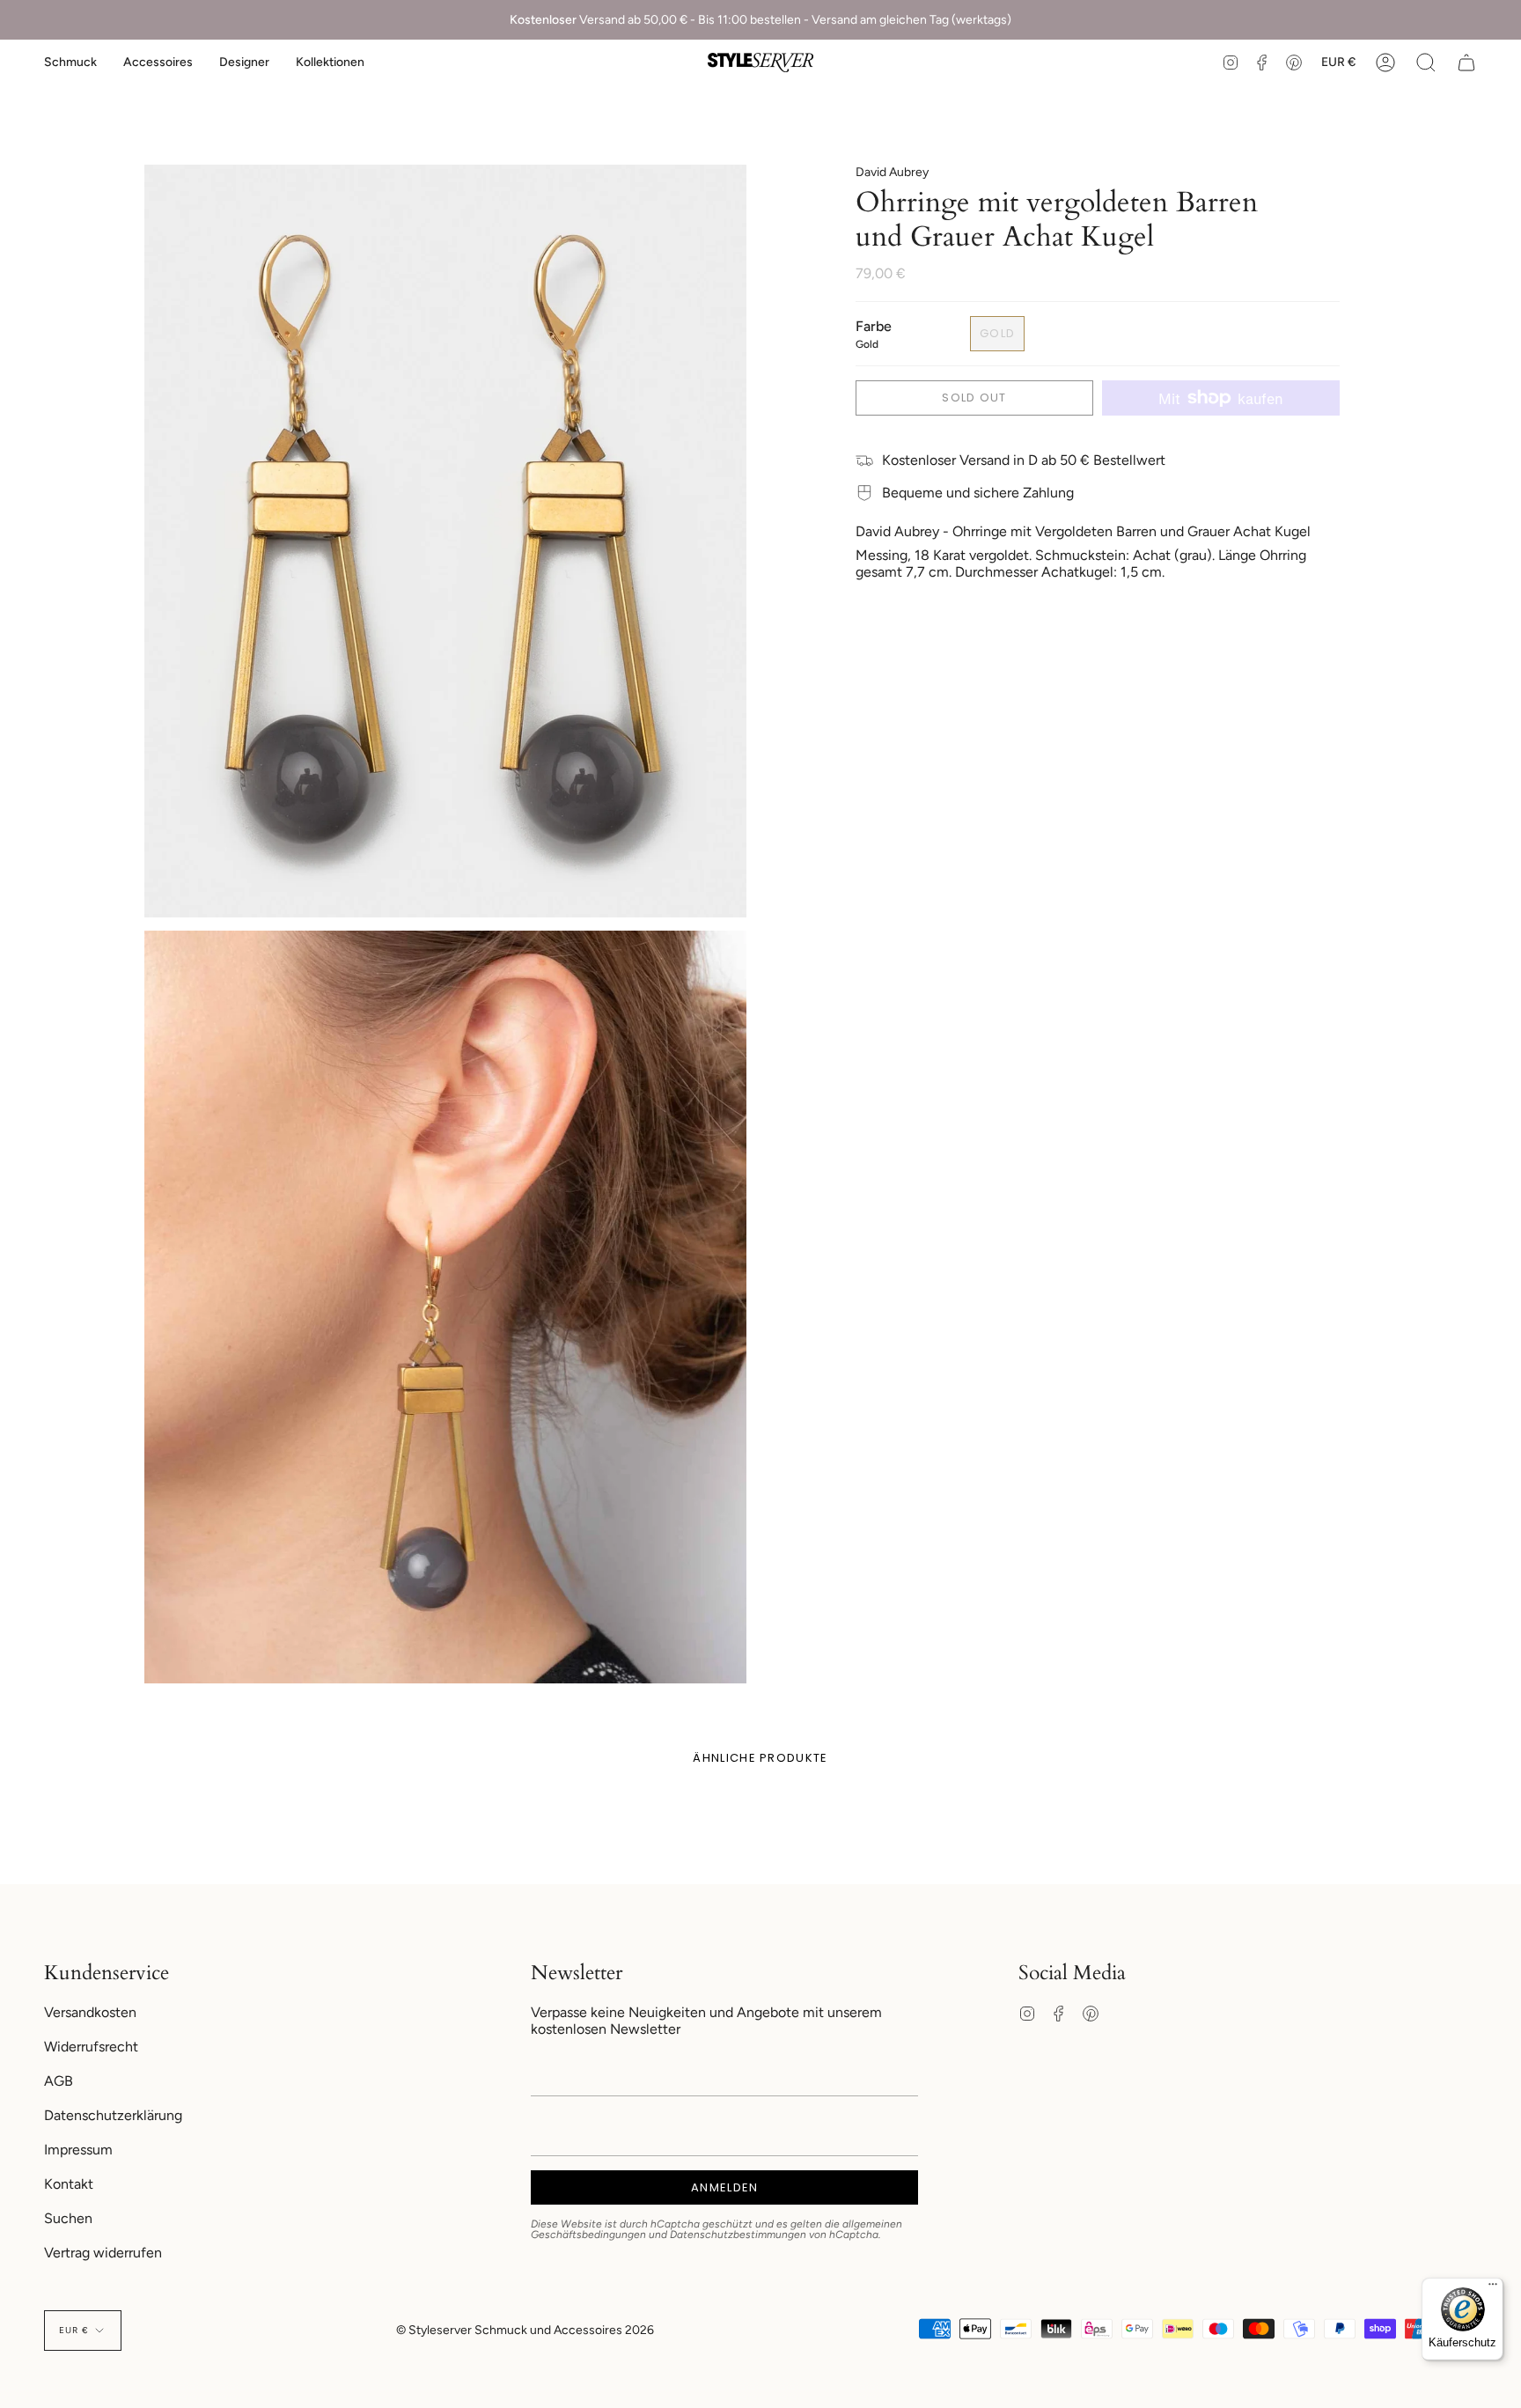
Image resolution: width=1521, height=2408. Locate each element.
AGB (59, 2081)
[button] (70, 63)
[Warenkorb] (1466, 63)
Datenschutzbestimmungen (738, 2235)
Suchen (68, 2218)
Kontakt (69, 2184)
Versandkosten (90, 2012)
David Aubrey (892, 172)
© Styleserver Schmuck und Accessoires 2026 (525, 2330)
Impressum (78, 2150)
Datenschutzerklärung (113, 2115)
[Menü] (1493, 2288)
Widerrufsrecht (91, 2047)
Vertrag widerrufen (103, 2253)
